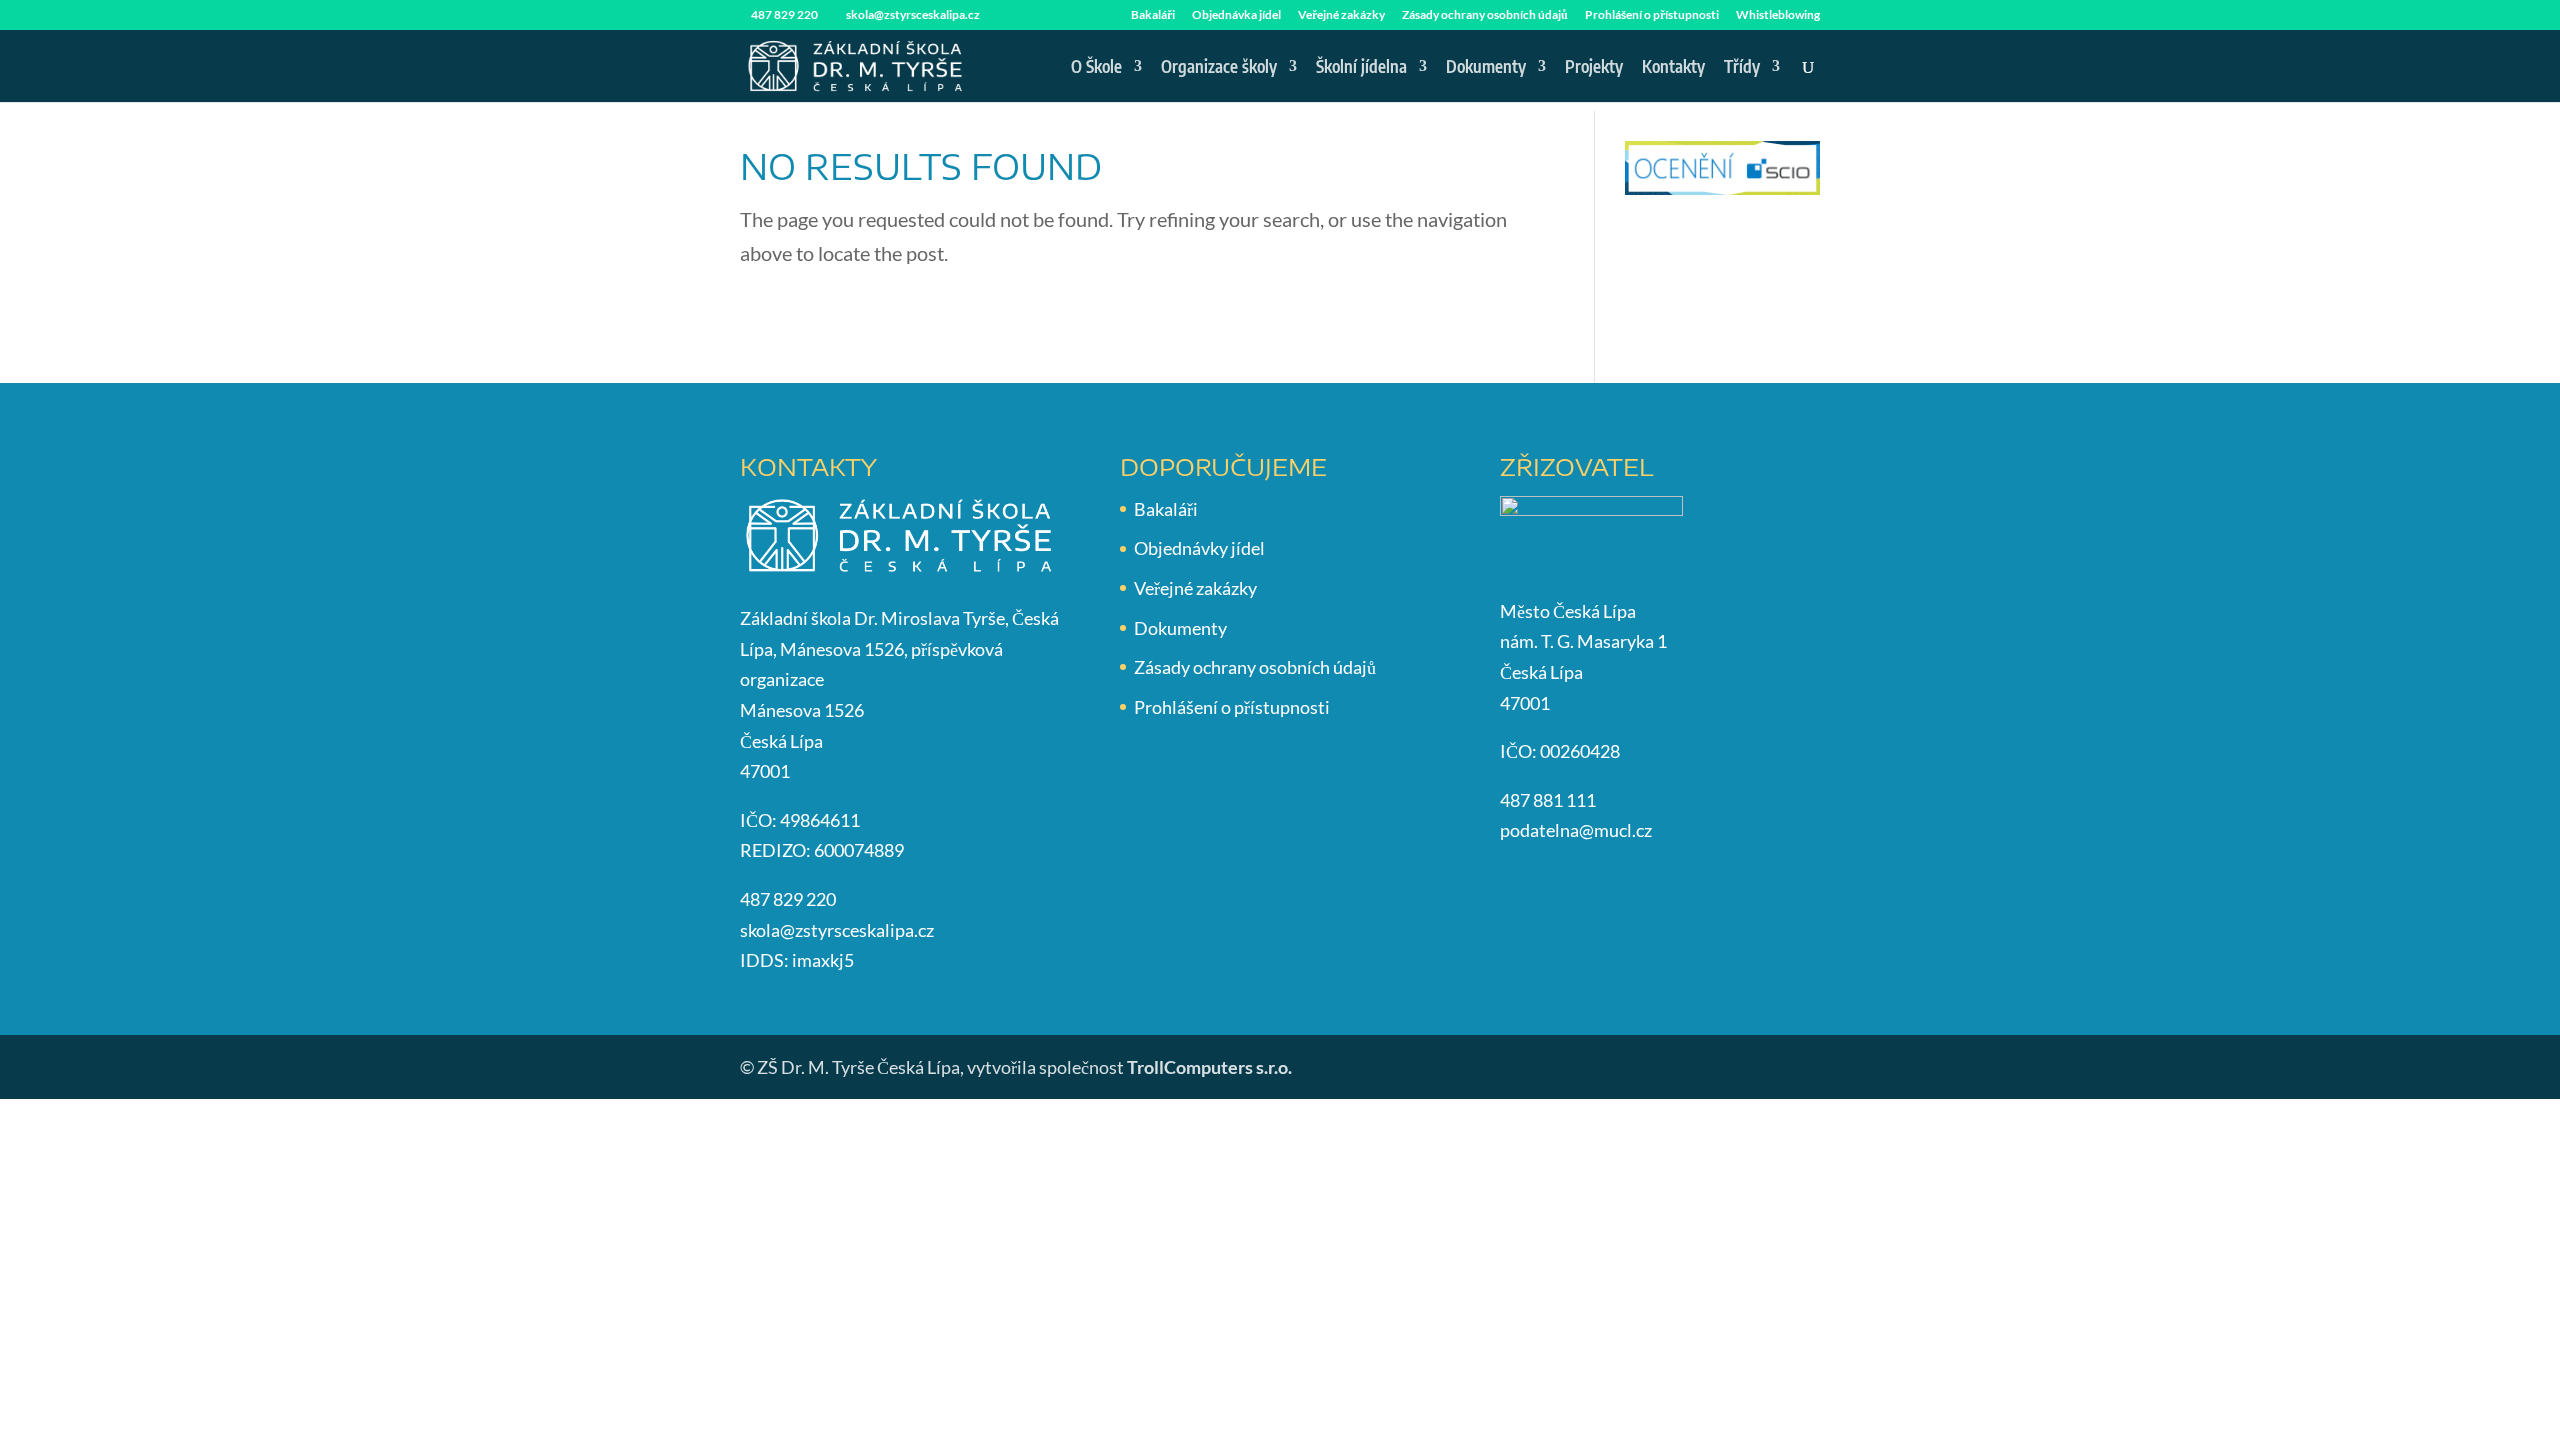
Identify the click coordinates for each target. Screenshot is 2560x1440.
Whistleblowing (1778, 15)
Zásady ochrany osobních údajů (1485, 15)
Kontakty (1673, 68)
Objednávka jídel (1236, 15)
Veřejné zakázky (1341, 15)
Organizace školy (1219, 68)
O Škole (1096, 68)
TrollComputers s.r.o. (1209, 1067)
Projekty (1594, 68)
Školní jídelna (1361, 68)
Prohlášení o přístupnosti (1652, 15)
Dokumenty (1486, 68)
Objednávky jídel (1199, 548)
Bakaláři (1153, 15)
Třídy (1742, 68)
